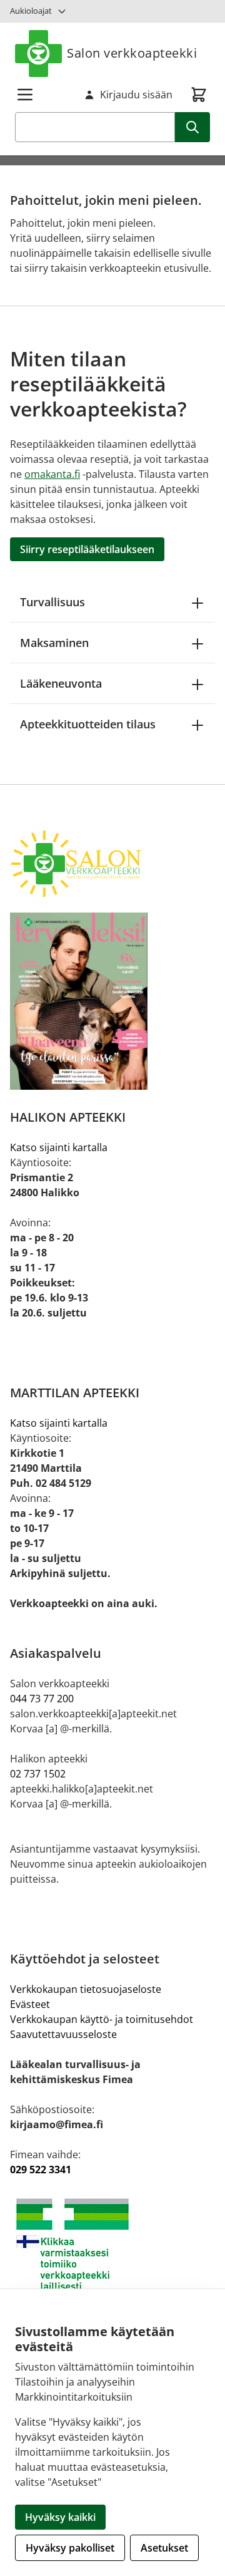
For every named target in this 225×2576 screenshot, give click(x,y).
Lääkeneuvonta (61, 683)
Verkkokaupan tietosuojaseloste (86, 1989)
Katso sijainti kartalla (59, 1147)
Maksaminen (54, 643)
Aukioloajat (31, 11)
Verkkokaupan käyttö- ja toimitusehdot (102, 2019)
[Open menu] (25, 95)
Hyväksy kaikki (60, 2517)
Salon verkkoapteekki (132, 53)
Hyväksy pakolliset (70, 2548)
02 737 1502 (38, 1774)
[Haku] (192, 127)
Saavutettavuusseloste (63, 2034)
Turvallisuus (52, 602)
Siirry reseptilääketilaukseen (87, 549)
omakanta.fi (52, 474)
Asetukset (164, 2548)
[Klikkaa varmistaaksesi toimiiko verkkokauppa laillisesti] (112, 2244)
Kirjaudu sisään (136, 95)
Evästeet (30, 2004)
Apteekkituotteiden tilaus (88, 724)
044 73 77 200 (42, 1699)
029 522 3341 (41, 2170)
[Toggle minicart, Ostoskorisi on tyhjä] (199, 95)
